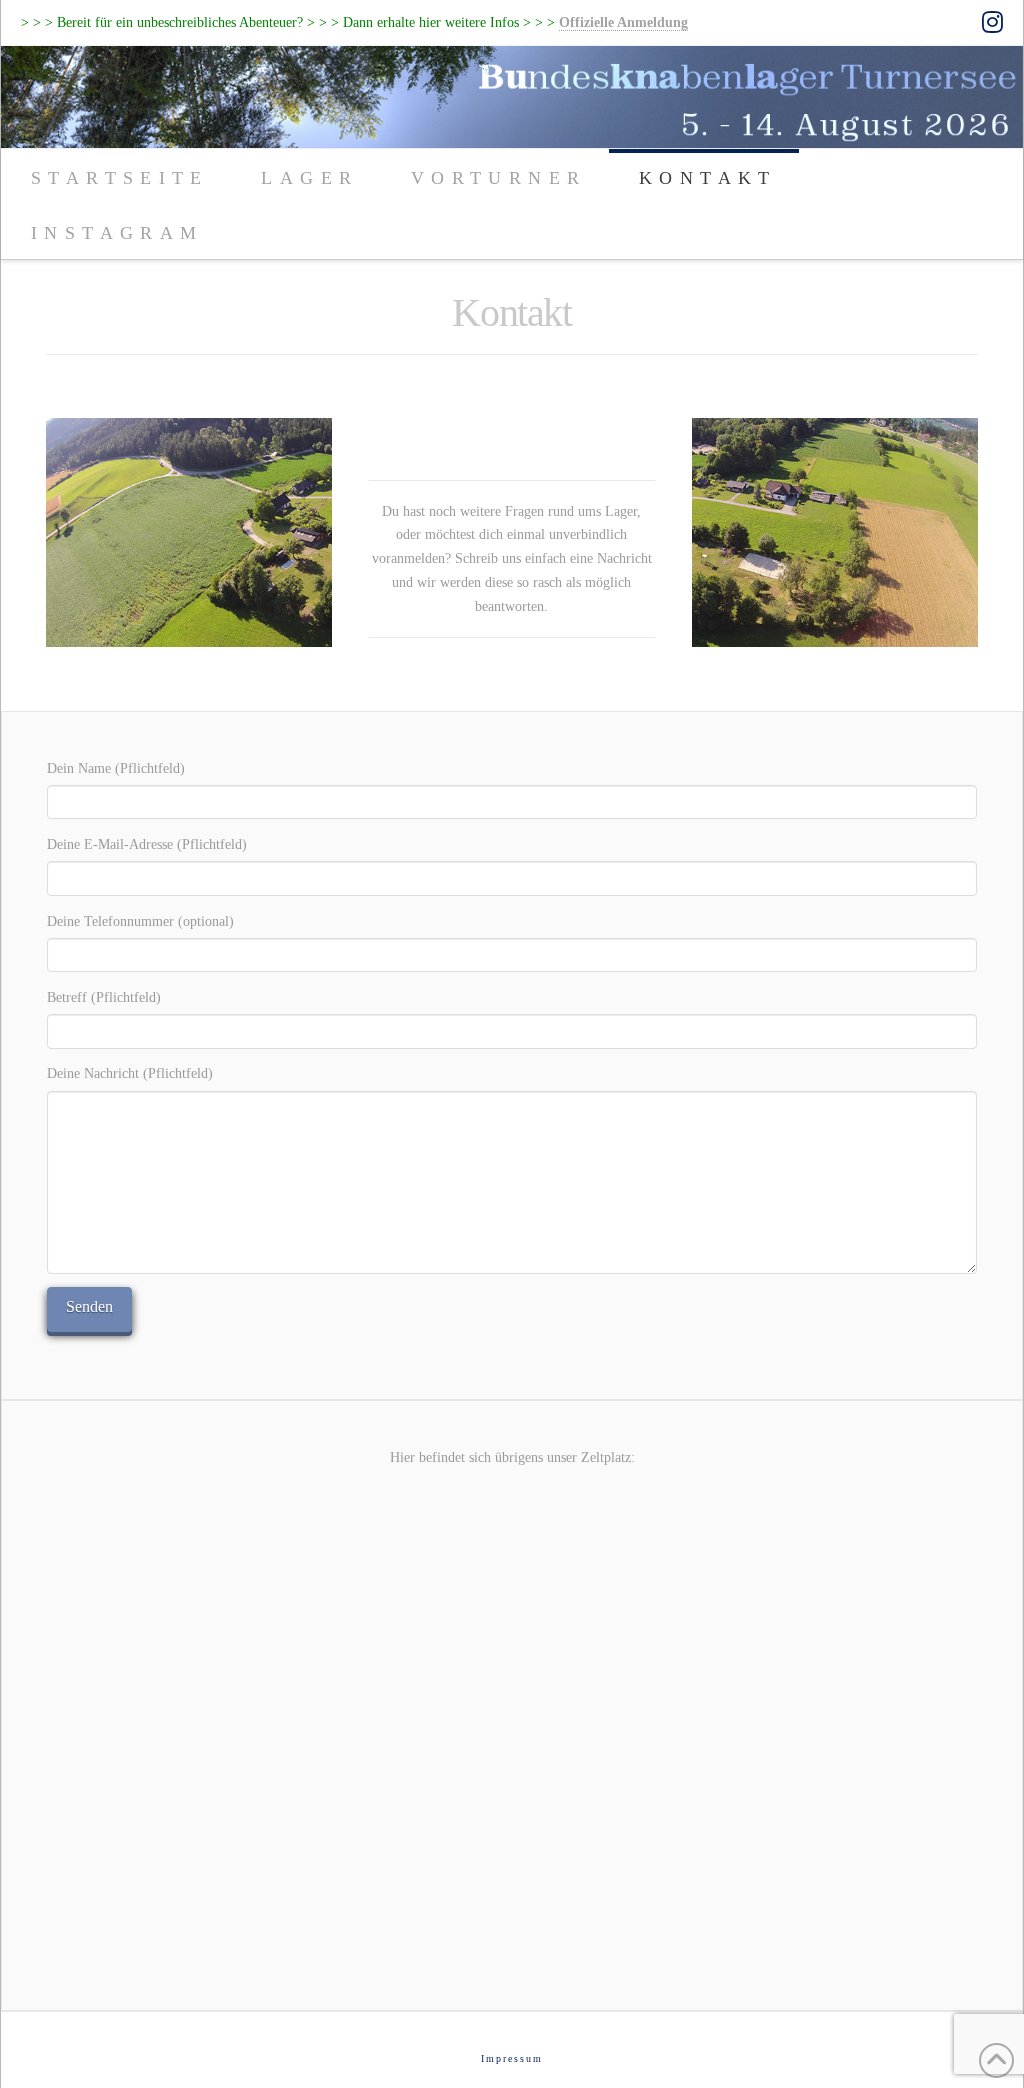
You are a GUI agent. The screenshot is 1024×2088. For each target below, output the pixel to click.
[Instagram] (992, 22)
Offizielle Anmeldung (623, 22)
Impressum (512, 2058)
